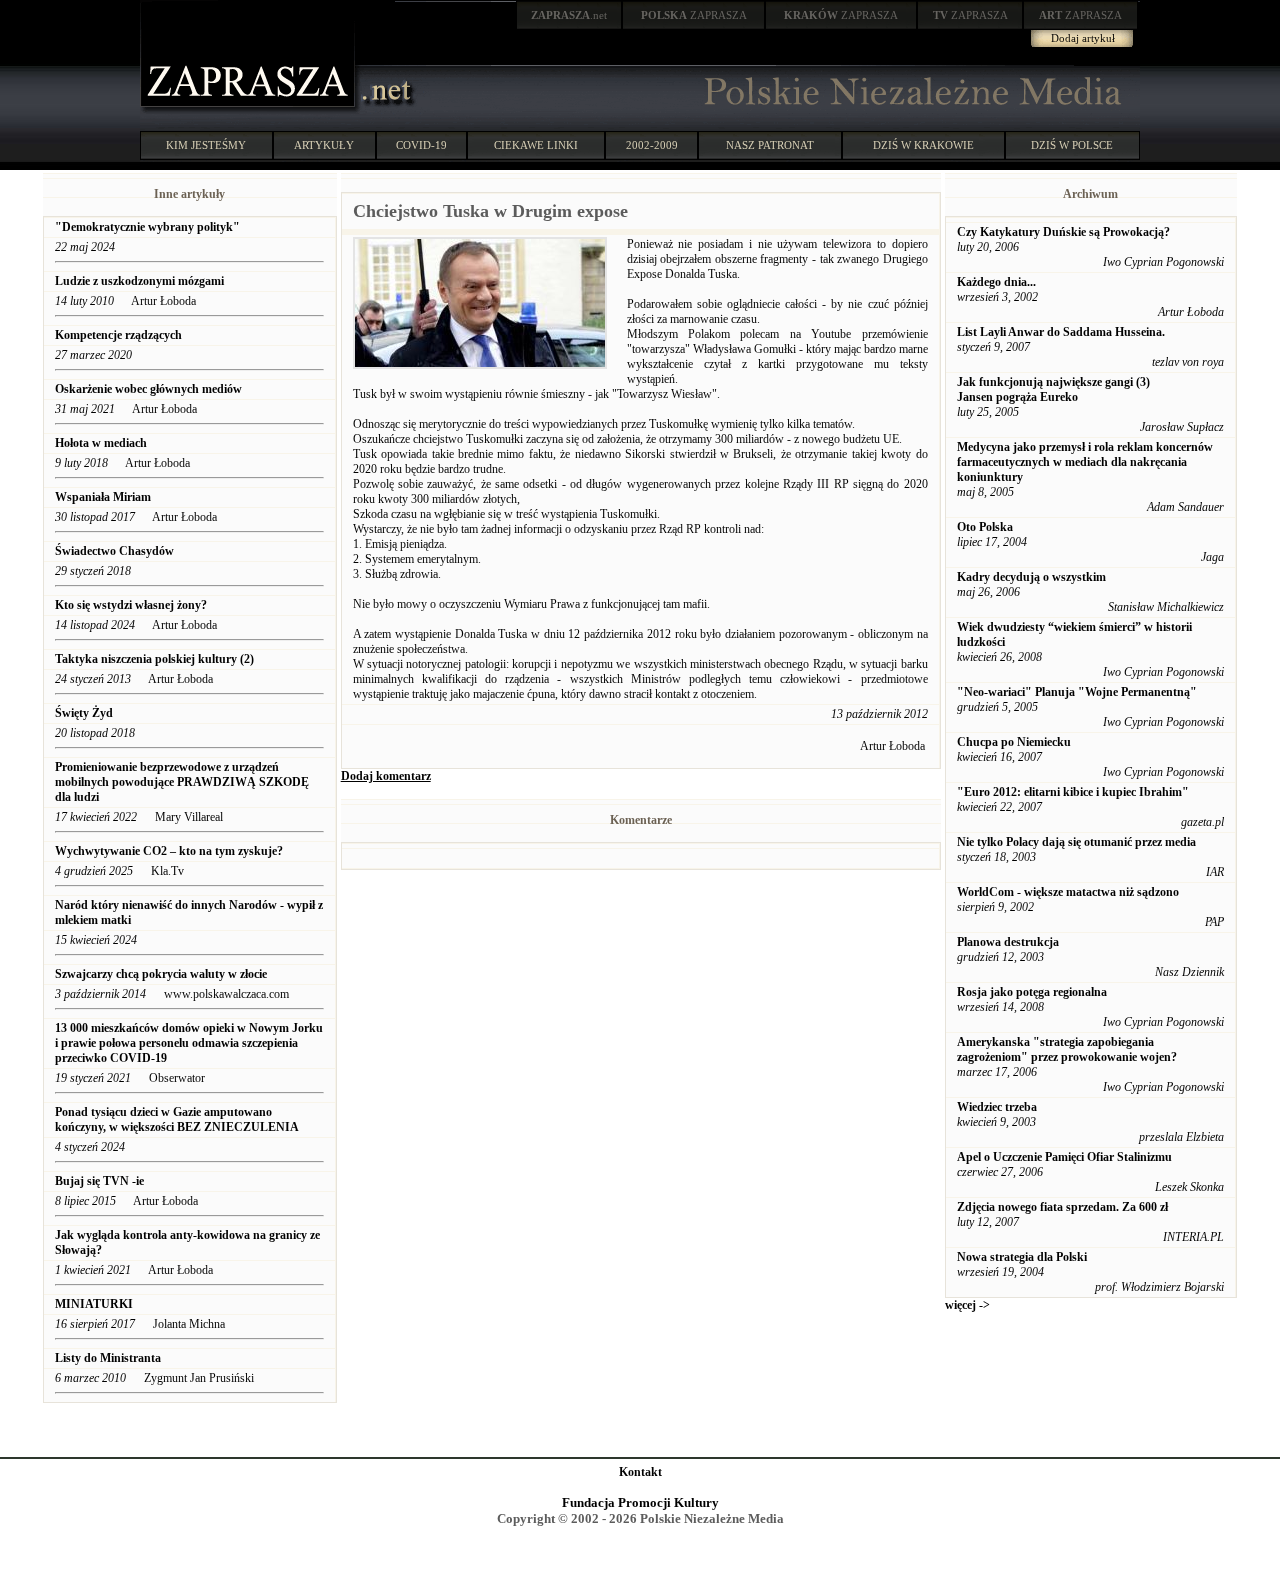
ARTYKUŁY (324, 145)
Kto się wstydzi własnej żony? (131, 605)
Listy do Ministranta (108, 1358)
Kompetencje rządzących (118, 335)
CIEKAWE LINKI (536, 145)
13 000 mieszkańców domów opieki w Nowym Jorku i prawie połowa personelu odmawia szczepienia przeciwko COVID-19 (189, 1043)
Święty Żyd (84, 713)
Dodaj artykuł (1083, 38)
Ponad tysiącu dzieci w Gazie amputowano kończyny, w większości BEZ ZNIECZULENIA (177, 1119)
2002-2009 (652, 145)
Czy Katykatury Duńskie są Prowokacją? (1063, 232)
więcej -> (967, 1305)
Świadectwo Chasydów (114, 551)
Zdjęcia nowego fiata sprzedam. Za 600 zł (1062, 1207)
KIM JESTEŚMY (206, 145)
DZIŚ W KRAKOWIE (923, 145)
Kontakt (640, 1472)
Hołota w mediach (101, 443)
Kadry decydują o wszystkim (1031, 577)
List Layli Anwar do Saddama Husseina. (1061, 332)
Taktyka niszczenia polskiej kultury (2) (154, 659)
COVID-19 (421, 145)
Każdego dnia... (996, 282)
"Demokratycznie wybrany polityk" (147, 227)
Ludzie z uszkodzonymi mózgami (139, 281)
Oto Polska (985, 527)
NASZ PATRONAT (770, 145)
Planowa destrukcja (1008, 942)
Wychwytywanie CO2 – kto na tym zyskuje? (169, 851)
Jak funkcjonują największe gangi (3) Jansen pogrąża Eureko (1053, 389)
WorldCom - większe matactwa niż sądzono (1068, 892)
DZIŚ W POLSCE (1072, 145)
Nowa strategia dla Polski (1022, 1257)
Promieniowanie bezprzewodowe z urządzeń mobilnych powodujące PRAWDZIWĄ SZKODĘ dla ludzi (182, 782)
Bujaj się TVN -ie (99, 1181)
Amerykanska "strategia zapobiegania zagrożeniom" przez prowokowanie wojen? (1067, 1049)
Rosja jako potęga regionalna (1032, 992)
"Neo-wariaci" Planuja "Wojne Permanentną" (1077, 692)
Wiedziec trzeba (997, 1107)
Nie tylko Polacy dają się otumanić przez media (1076, 842)
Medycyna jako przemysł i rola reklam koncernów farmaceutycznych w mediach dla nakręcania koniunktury (1085, 462)
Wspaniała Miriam (103, 497)
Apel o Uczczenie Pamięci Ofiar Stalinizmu (1064, 1157)
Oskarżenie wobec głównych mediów (148, 389)
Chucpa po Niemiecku (1014, 742)
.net (569, 15)
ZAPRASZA (694, 15)
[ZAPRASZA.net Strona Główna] (250, 110)
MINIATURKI (94, 1304)
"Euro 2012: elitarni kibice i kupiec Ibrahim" (1073, 792)
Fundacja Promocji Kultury (640, 1502)
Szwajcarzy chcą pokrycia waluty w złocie (162, 974)
